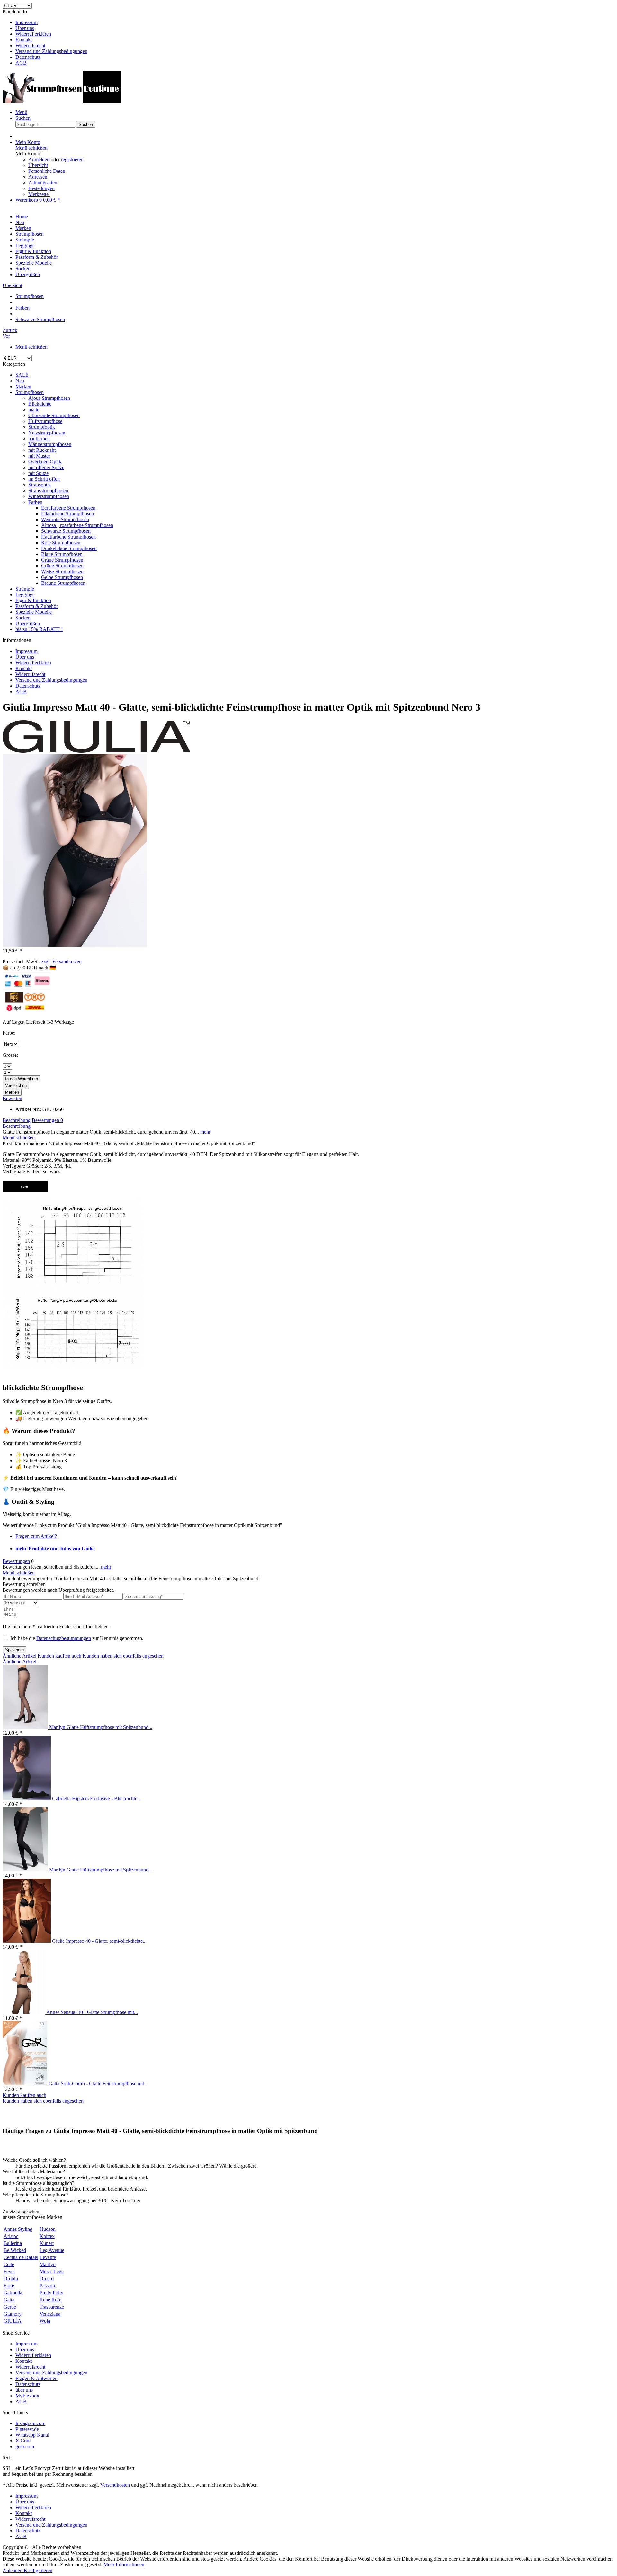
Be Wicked (15, 2250)
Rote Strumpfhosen (61, 543)
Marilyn (48, 2264)
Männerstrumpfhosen (50, 444)
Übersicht (38, 165)
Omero (47, 2278)
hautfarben (39, 438)
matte (34, 410)
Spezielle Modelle (34, 612)
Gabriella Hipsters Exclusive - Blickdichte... (97, 1798)
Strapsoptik (40, 485)
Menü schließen (31, 148)
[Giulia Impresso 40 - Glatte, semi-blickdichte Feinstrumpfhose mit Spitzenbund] (27, 1941)
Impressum (27, 22)
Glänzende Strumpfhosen (54, 415)
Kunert (47, 2243)
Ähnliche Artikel (19, 1656)
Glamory (13, 2314)
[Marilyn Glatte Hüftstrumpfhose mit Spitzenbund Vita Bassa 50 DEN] (26, 1870)
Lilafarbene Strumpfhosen (67, 514)
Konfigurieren (38, 2570)
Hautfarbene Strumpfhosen (68, 537)
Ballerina (13, 2243)
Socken (23, 618)
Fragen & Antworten (36, 2378)
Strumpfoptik (42, 427)
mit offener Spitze (46, 467)
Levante (48, 2257)
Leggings (25, 595)
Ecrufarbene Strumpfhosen (68, 508)
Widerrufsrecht (30, 45)
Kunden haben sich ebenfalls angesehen (123, 1656)
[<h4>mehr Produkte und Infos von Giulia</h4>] (96, 751)
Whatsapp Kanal (32, 2435)
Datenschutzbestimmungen (64, 1638)
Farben (35, 502)
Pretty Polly (51, 2293)
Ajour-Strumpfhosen (49, 398)
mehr (205, 1132)
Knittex (47, 2236)
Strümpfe (25, 589)
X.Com (23, 2441)
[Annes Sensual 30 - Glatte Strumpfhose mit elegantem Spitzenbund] (24, 2012)
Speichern (14, 1650)
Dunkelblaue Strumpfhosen (69, 548)
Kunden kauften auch (59, 1656)
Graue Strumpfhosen (62, 560)
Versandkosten (115, 2485)
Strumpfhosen (30, 392)
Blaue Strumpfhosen (62, 554)
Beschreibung (17, 1120)
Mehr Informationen (124, 2565)
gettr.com (25, 2446)
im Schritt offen (44, 479)
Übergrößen (28, 623)
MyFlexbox (27, 2396)
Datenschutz (28, 57)
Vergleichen (16, 1086)
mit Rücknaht (42, 450)
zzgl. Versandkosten (61, 962)
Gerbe (10, 2307)
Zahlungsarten (43, 183)
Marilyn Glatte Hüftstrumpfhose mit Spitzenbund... (101, 1727)
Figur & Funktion (33, 600)
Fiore (9, 2286)
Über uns (25, 28)
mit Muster (39, 456)
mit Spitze (38, 473)
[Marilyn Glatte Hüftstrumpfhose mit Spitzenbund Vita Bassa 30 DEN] (26, 1727)
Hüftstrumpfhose (45, 421)
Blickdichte (40, 404)
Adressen (38, 177)
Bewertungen (47, 1120)
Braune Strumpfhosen (63, 583)
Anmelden (40, 159)
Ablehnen (13, 2570)
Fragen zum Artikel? (36, 1536)
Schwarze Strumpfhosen (66, 531)
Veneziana (50, 2314)
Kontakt (24, 40)
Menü (21, 112)
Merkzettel (39, 194)
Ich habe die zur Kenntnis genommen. (77, 1638)
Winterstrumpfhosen (49, 496)
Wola (45, 2321)
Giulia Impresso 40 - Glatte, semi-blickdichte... (99, 1941)
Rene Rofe (50, 2300)
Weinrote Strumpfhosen (65, 519)
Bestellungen (41, 188)
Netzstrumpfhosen (47, 433)
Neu (20, 381)
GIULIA (13, 2321)
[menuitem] (315, 22)
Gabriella (13, 2293)
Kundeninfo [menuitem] (45, 37)
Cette (9, 2264)
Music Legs (51, 2271)
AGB (21, 63)
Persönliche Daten (47, 171)
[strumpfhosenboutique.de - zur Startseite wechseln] (62, 101)
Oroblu (11, 2278)
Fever (9, 2271)
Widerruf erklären (33, 34)
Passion (47, 2286)
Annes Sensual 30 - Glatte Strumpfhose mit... (92, 2012)
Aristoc (11, 2236)
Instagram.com (30, 2423)
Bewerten (12, 1098)
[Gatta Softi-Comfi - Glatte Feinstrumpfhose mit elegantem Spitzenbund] (26, 2084)
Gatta (9, 2300)
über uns (24, 2390)
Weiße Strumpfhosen (62, 571)
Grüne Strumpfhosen (62, 566)
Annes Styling (18, 2229)
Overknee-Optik (45, 462)
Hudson (48, 2229)
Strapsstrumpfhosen (48, 491)
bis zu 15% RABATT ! (39, 629)
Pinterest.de (27, 2429)
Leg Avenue (52, 2250)
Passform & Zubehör (37, 606)
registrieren (72, 159)
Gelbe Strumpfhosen (62, 577)
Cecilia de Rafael (21, 2257)
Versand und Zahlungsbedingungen (51, 51)
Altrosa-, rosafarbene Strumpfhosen (77, 525)
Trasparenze (52, 2307)
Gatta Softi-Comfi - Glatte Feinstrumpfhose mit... (98, 2084)
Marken (23, 386)
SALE (22, 375)
